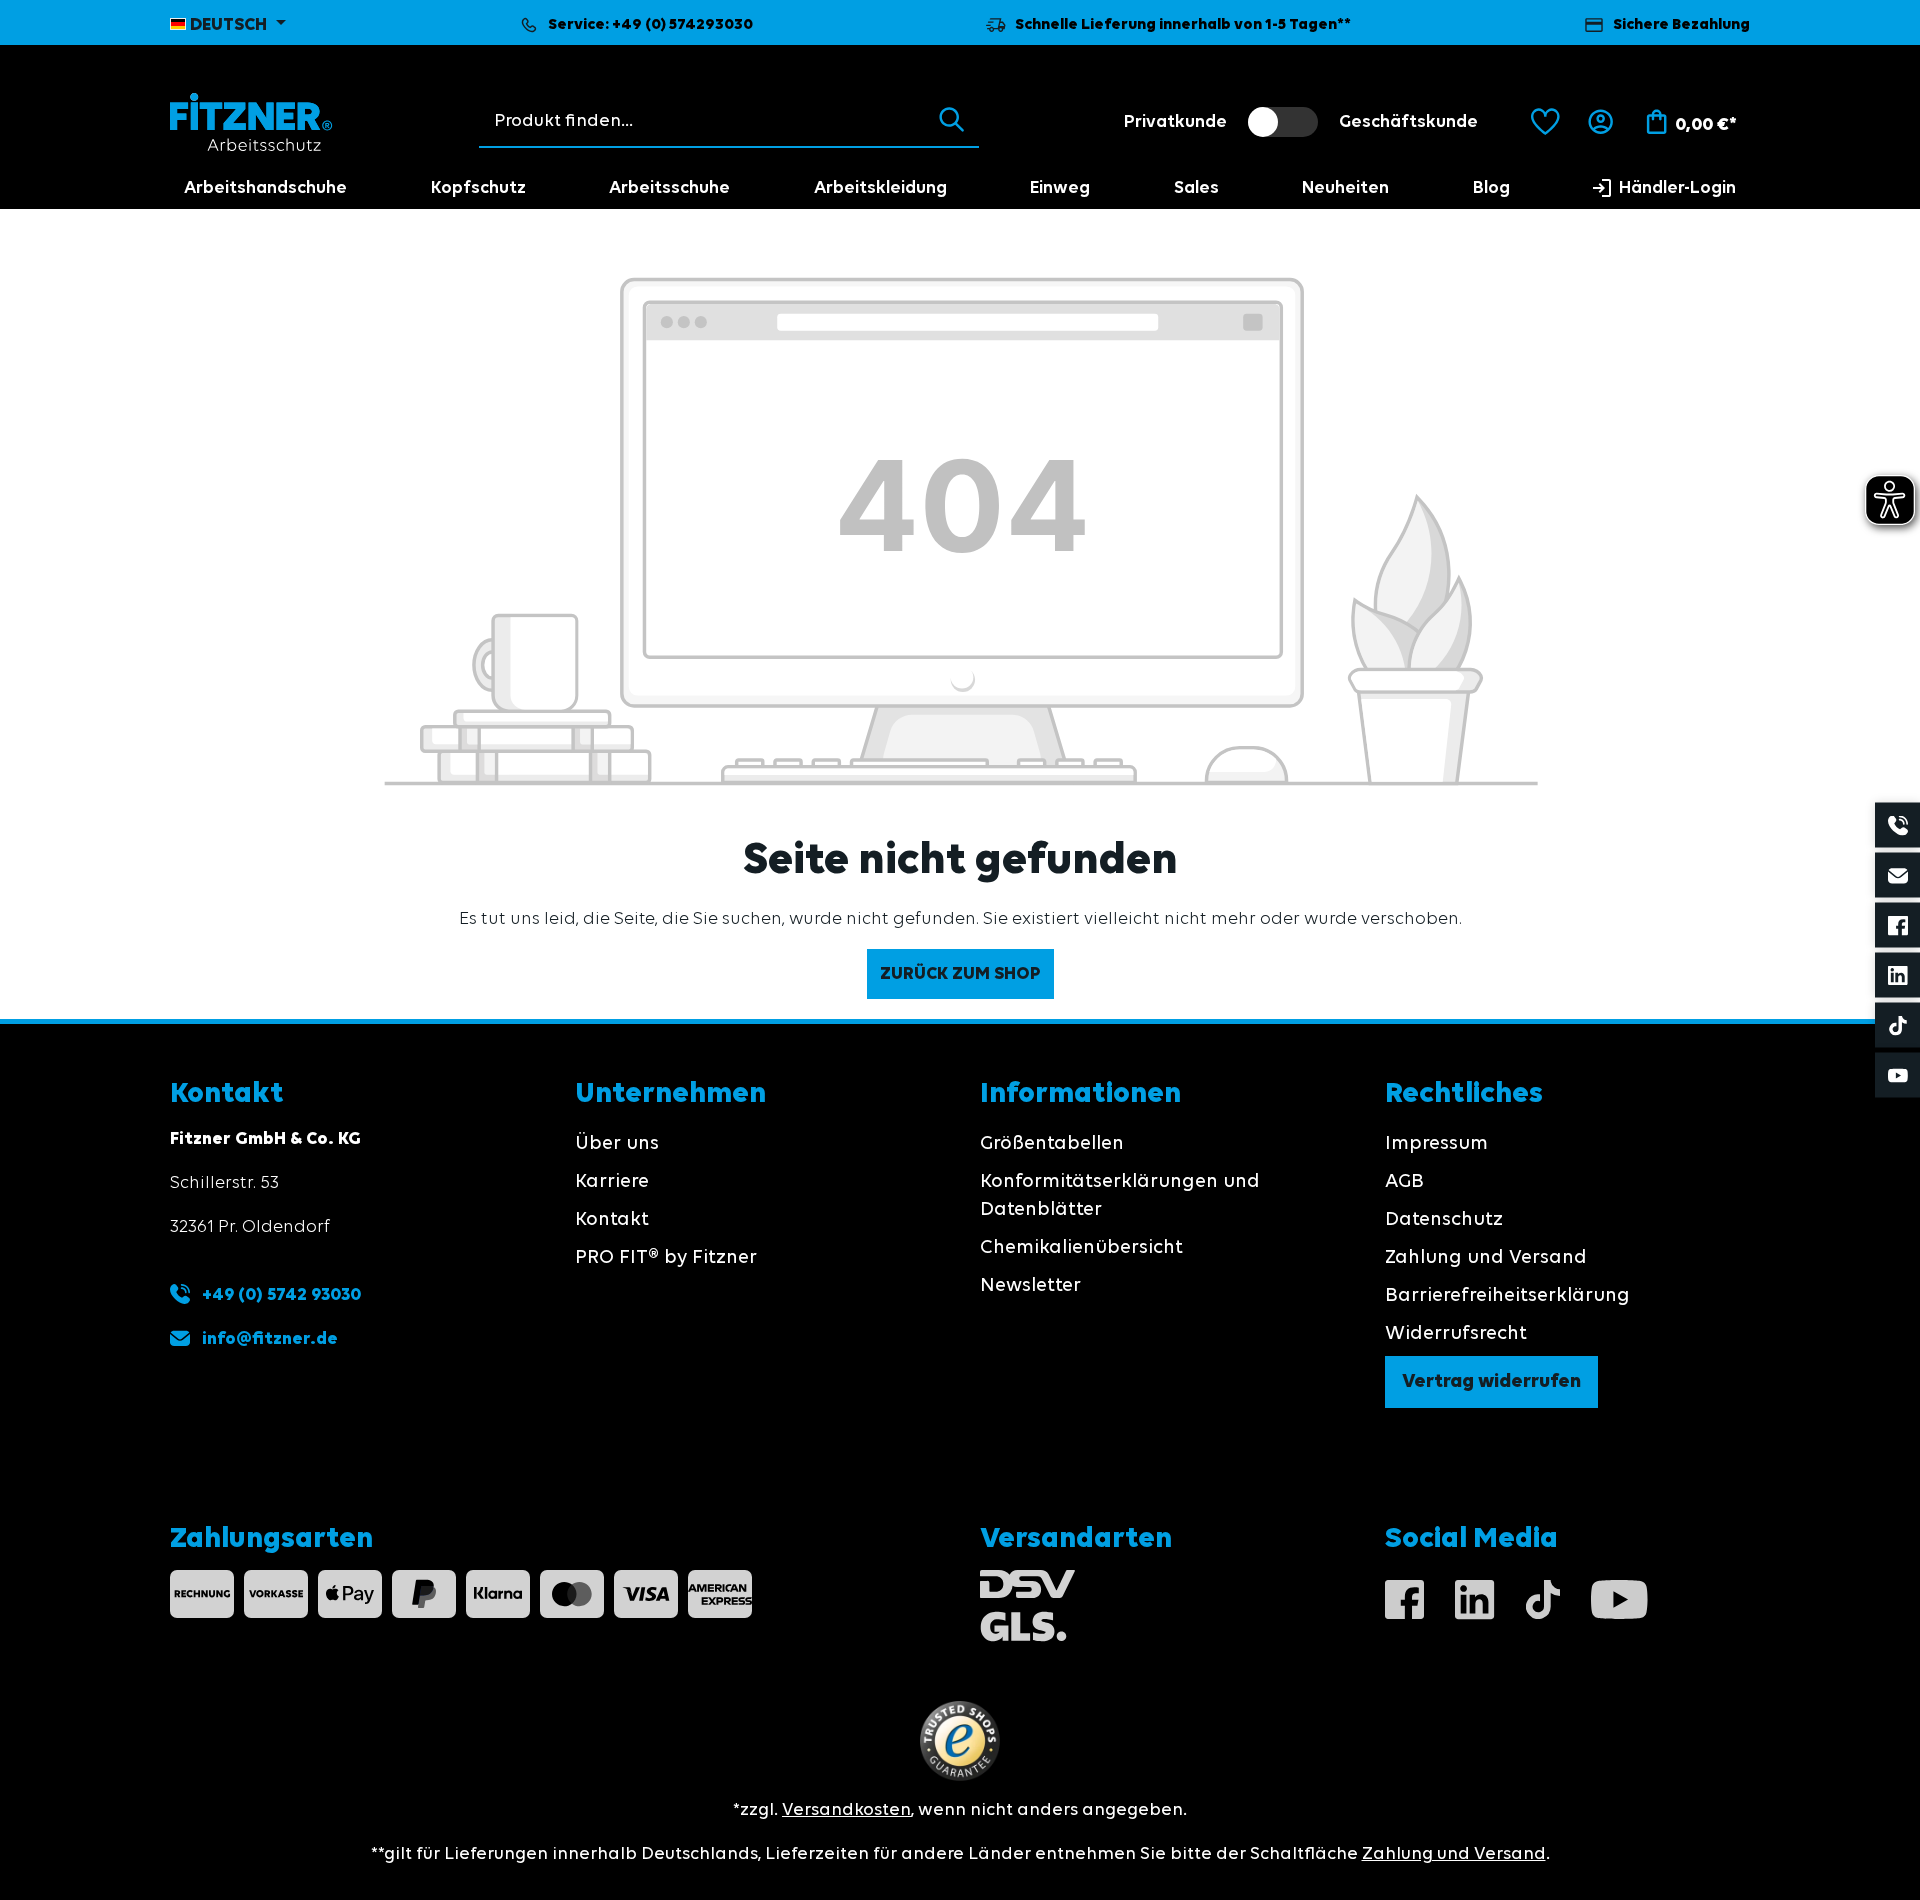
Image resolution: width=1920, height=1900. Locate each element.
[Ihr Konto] (1600, 122)
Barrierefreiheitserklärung (1507, 1296)
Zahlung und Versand (1486, 1258)
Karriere (612, 1182)
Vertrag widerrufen (1491, 1382)
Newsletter (1030, 1286)
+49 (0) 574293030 (682, 25)
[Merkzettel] (1545, 122)
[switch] (1283, 122)
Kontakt (612, 1220)
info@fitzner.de (270, 1339)
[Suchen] (951, 121)
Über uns (617, 1144)
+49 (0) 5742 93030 (279, 1295)
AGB (1404, 1182)
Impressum (1436, 1144)
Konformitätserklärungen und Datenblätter (1120, 1196)
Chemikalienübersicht (1081, 1248)
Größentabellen (1052, 1144)
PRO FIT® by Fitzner (666, 1258)
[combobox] (703, 121)
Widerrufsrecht (1456, 1334)
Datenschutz (1444, 1220)
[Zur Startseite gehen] (251, 122)
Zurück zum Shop (960, 974)
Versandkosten (846, 1810)
